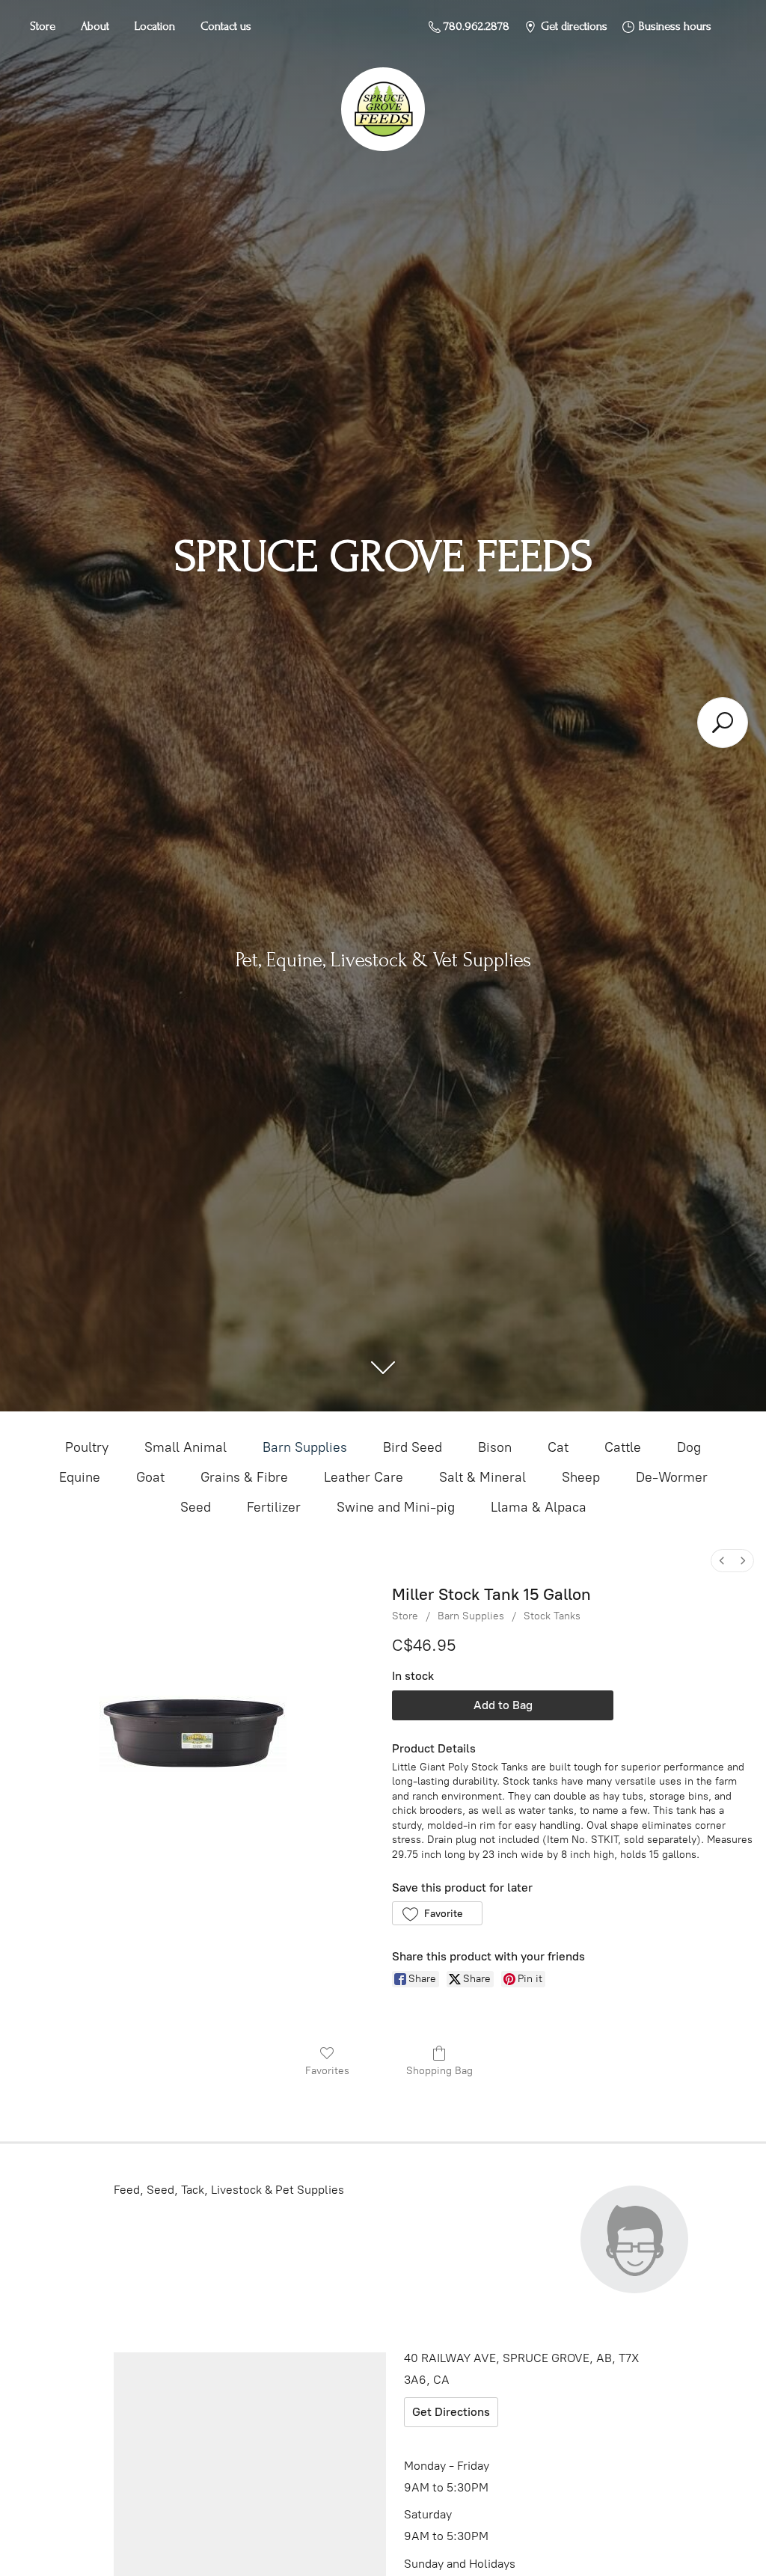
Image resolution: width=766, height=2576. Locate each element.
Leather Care (364, 1477)
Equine (80, 1477)
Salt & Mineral (482, 1477)
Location (155, 26)
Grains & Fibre (244, 1477)
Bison (495, 1447)
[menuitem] (722, 1561)
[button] (437, 1913)
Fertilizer (274, 1507)
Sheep (581, 1477)
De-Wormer (672, 1477)
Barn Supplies (305, 1447)
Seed (196, 1507)
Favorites (327, 2071)
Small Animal (186, 1447)
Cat (558, 1447)
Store (43, 26)
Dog (689, 1447)
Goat (150, 1477)
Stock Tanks (552, 1616)
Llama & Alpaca (539, 1507)
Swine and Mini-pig (396, 1507)
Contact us (226, 26)
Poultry (87, 1447)
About (95, 26)
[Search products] (723, 723)
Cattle (623, 1447)
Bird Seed (413, 1447)
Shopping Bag (439, 2071)
